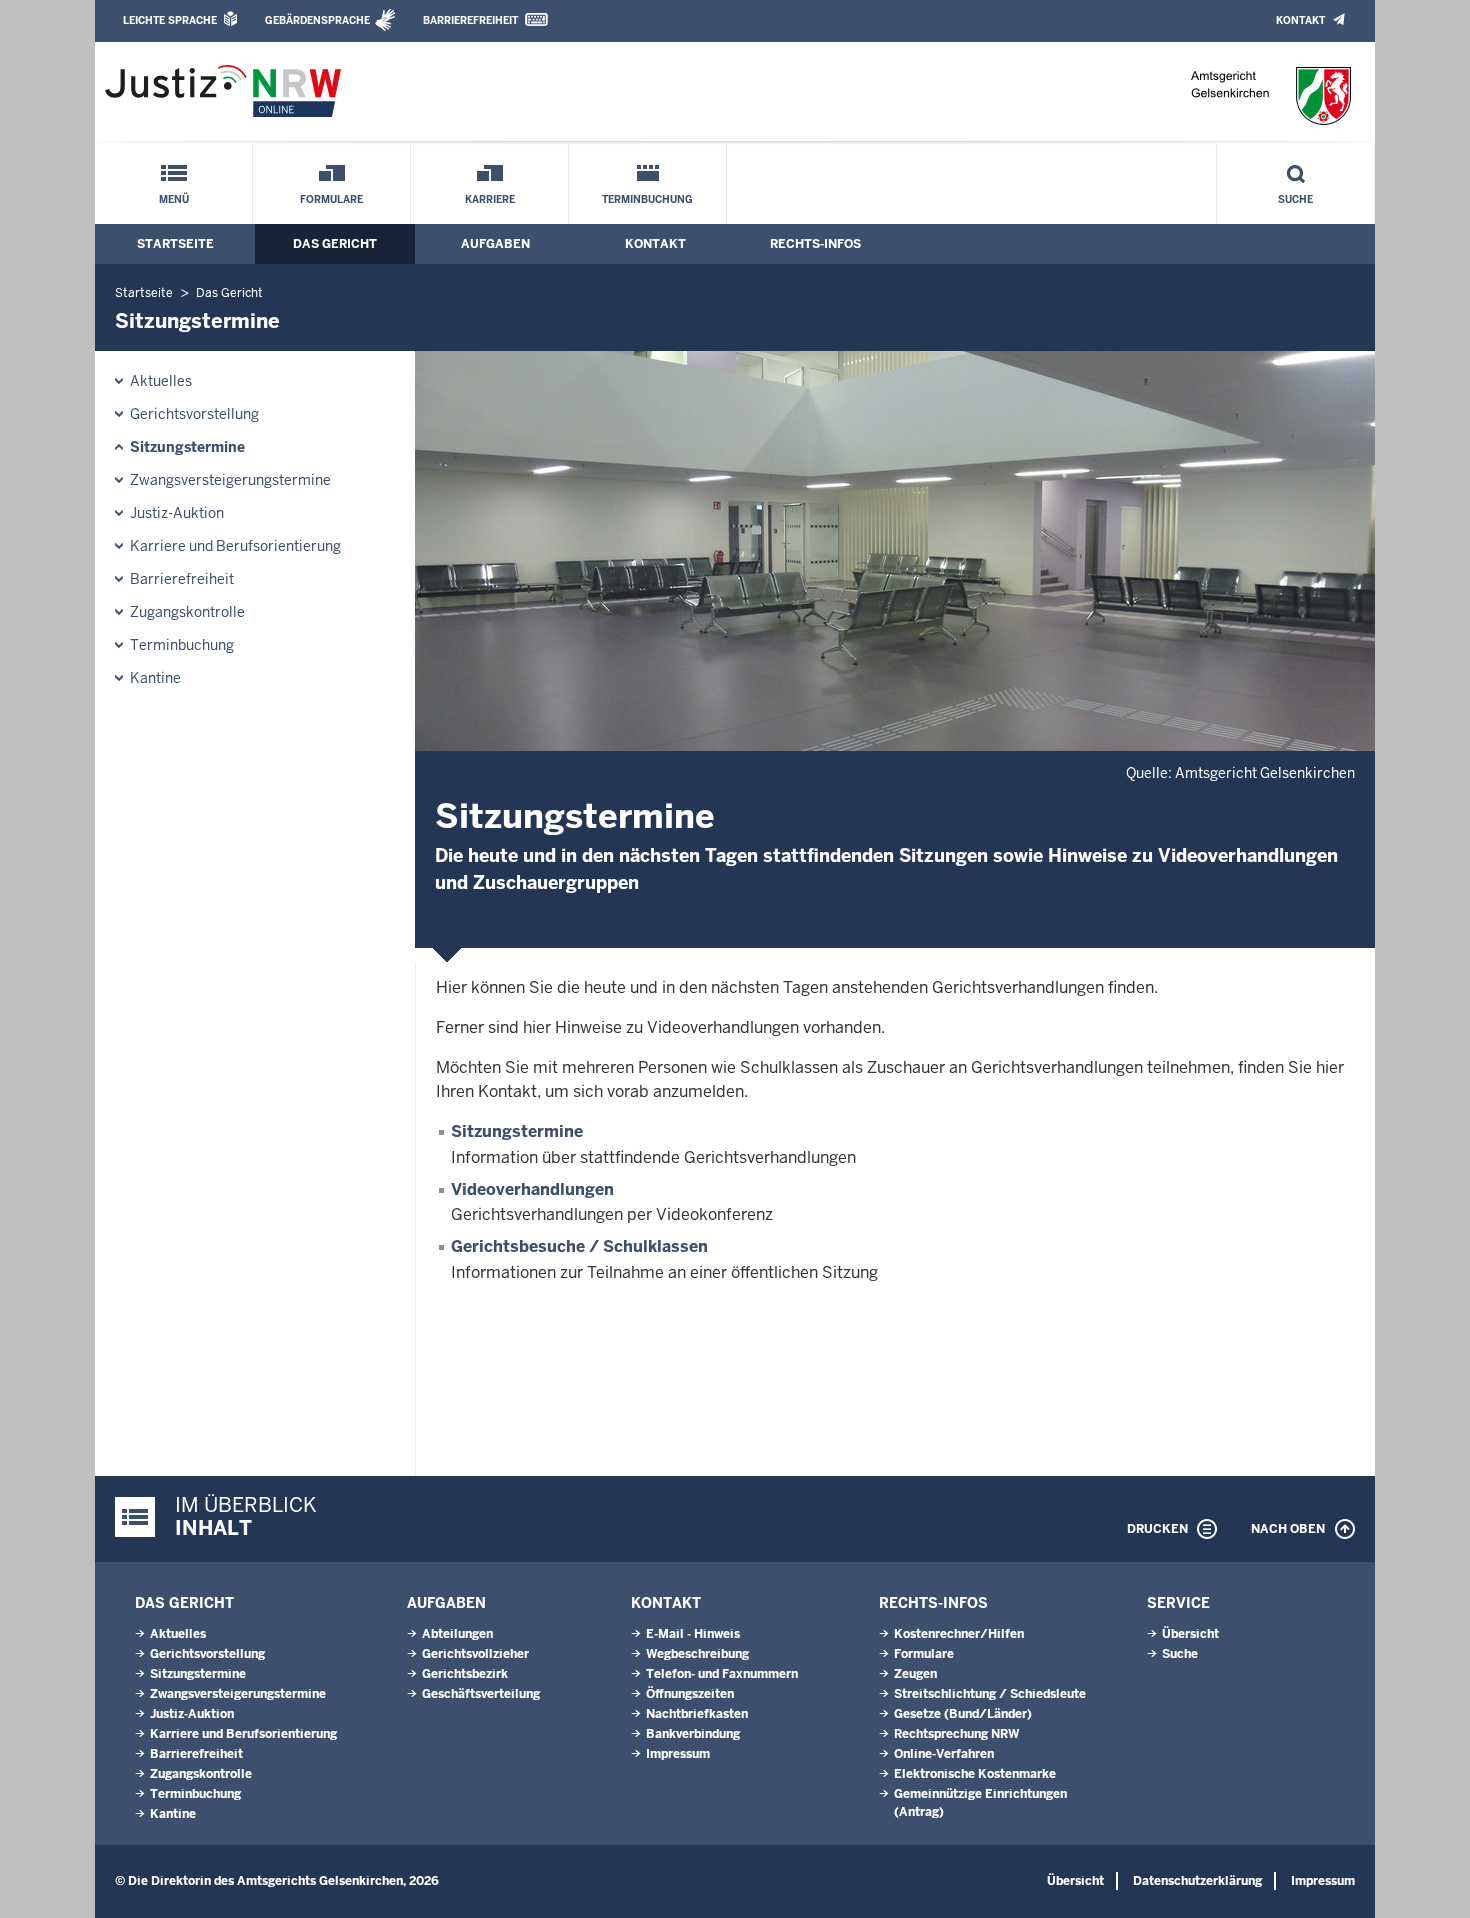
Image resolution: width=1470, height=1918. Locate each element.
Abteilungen (457, 1634)
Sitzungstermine (187, 447)
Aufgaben (495, 244)
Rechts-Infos (815, 244)
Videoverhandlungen (532, 1189)
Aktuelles (161, 381)
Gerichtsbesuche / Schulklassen (579, 1246)
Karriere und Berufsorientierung (235, 546)
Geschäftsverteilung (481, 1694)
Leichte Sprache (170, 20)
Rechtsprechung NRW (956, 1734)
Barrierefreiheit (470, 20)
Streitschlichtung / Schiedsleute (990, 1694)
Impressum (678, 1754)
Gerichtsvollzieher (475, 1654)
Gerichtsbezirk (465, 1674)
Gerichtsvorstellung (194, 414)
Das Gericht (335, 244)
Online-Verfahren (944, 1754)
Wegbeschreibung (697, 1654)
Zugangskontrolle (187, 612)
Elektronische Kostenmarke (975, 1774)
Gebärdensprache (317, 20)
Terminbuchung (647, 199)
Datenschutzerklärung (1197, 1881)
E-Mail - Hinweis (693, 1634)
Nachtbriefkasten (697, 1714)
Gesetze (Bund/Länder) (963, 1714)
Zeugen (915, 1674)
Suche (1295, 199)
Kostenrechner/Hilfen (959, 1634)
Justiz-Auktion (177, 513)
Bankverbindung (693, 1734)
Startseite (175, 244)
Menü (174, 199)
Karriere (490, 199)
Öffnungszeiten (690, 1694)
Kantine (155, 678)
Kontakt (1300, 20)
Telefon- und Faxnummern (722, 1674)
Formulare (331, 199)
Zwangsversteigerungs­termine (230, 480)
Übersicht (1190, 1634)
